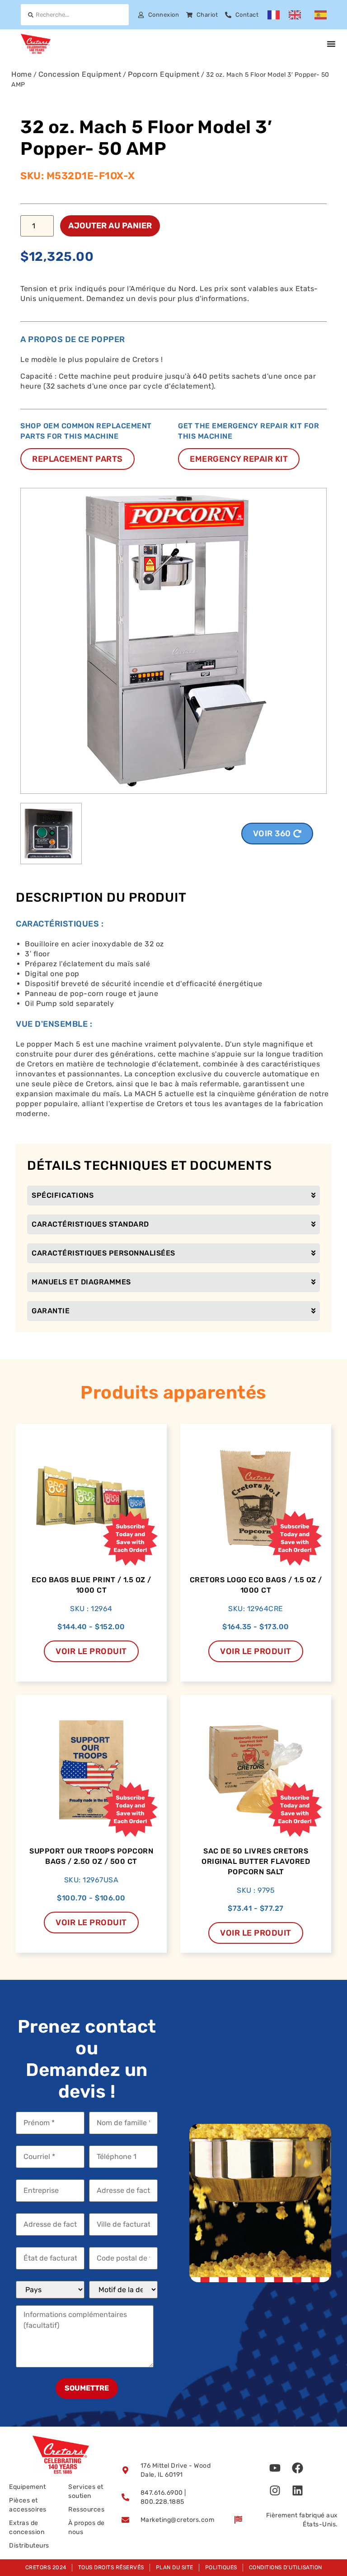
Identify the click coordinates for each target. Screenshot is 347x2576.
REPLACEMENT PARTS (77, 459)
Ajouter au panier (110, 226)
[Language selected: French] (302, 15)
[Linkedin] (297, 2491)
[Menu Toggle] (331, 44)
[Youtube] (275, 2468)
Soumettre (87, 2388)
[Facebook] (297, 2468)
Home (21, 74)
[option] (297, 15)
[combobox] (75, 15)
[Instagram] (275, 2491)
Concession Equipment (80, 74)
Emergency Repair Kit (239, 459)
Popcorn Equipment (164, 74)
